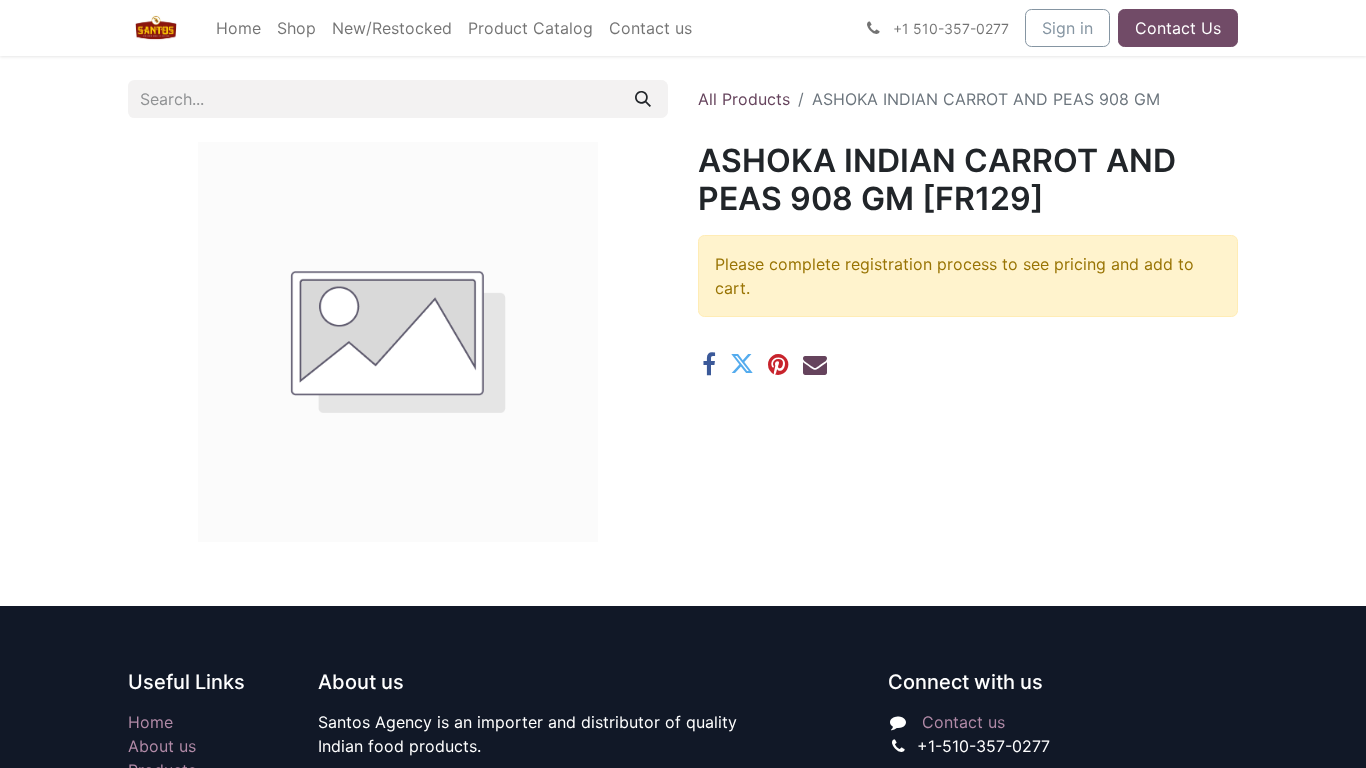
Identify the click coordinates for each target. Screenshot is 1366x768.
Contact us (963, 722)
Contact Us (1178, 28)
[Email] (815, 364)
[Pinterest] (778, 364)
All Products (744, 99)
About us (162, 746)
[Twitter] (742, 364)
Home (150, 722)
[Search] (643, 99)
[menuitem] (238, 28)
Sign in (1067, 28)
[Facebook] (709, 364)
